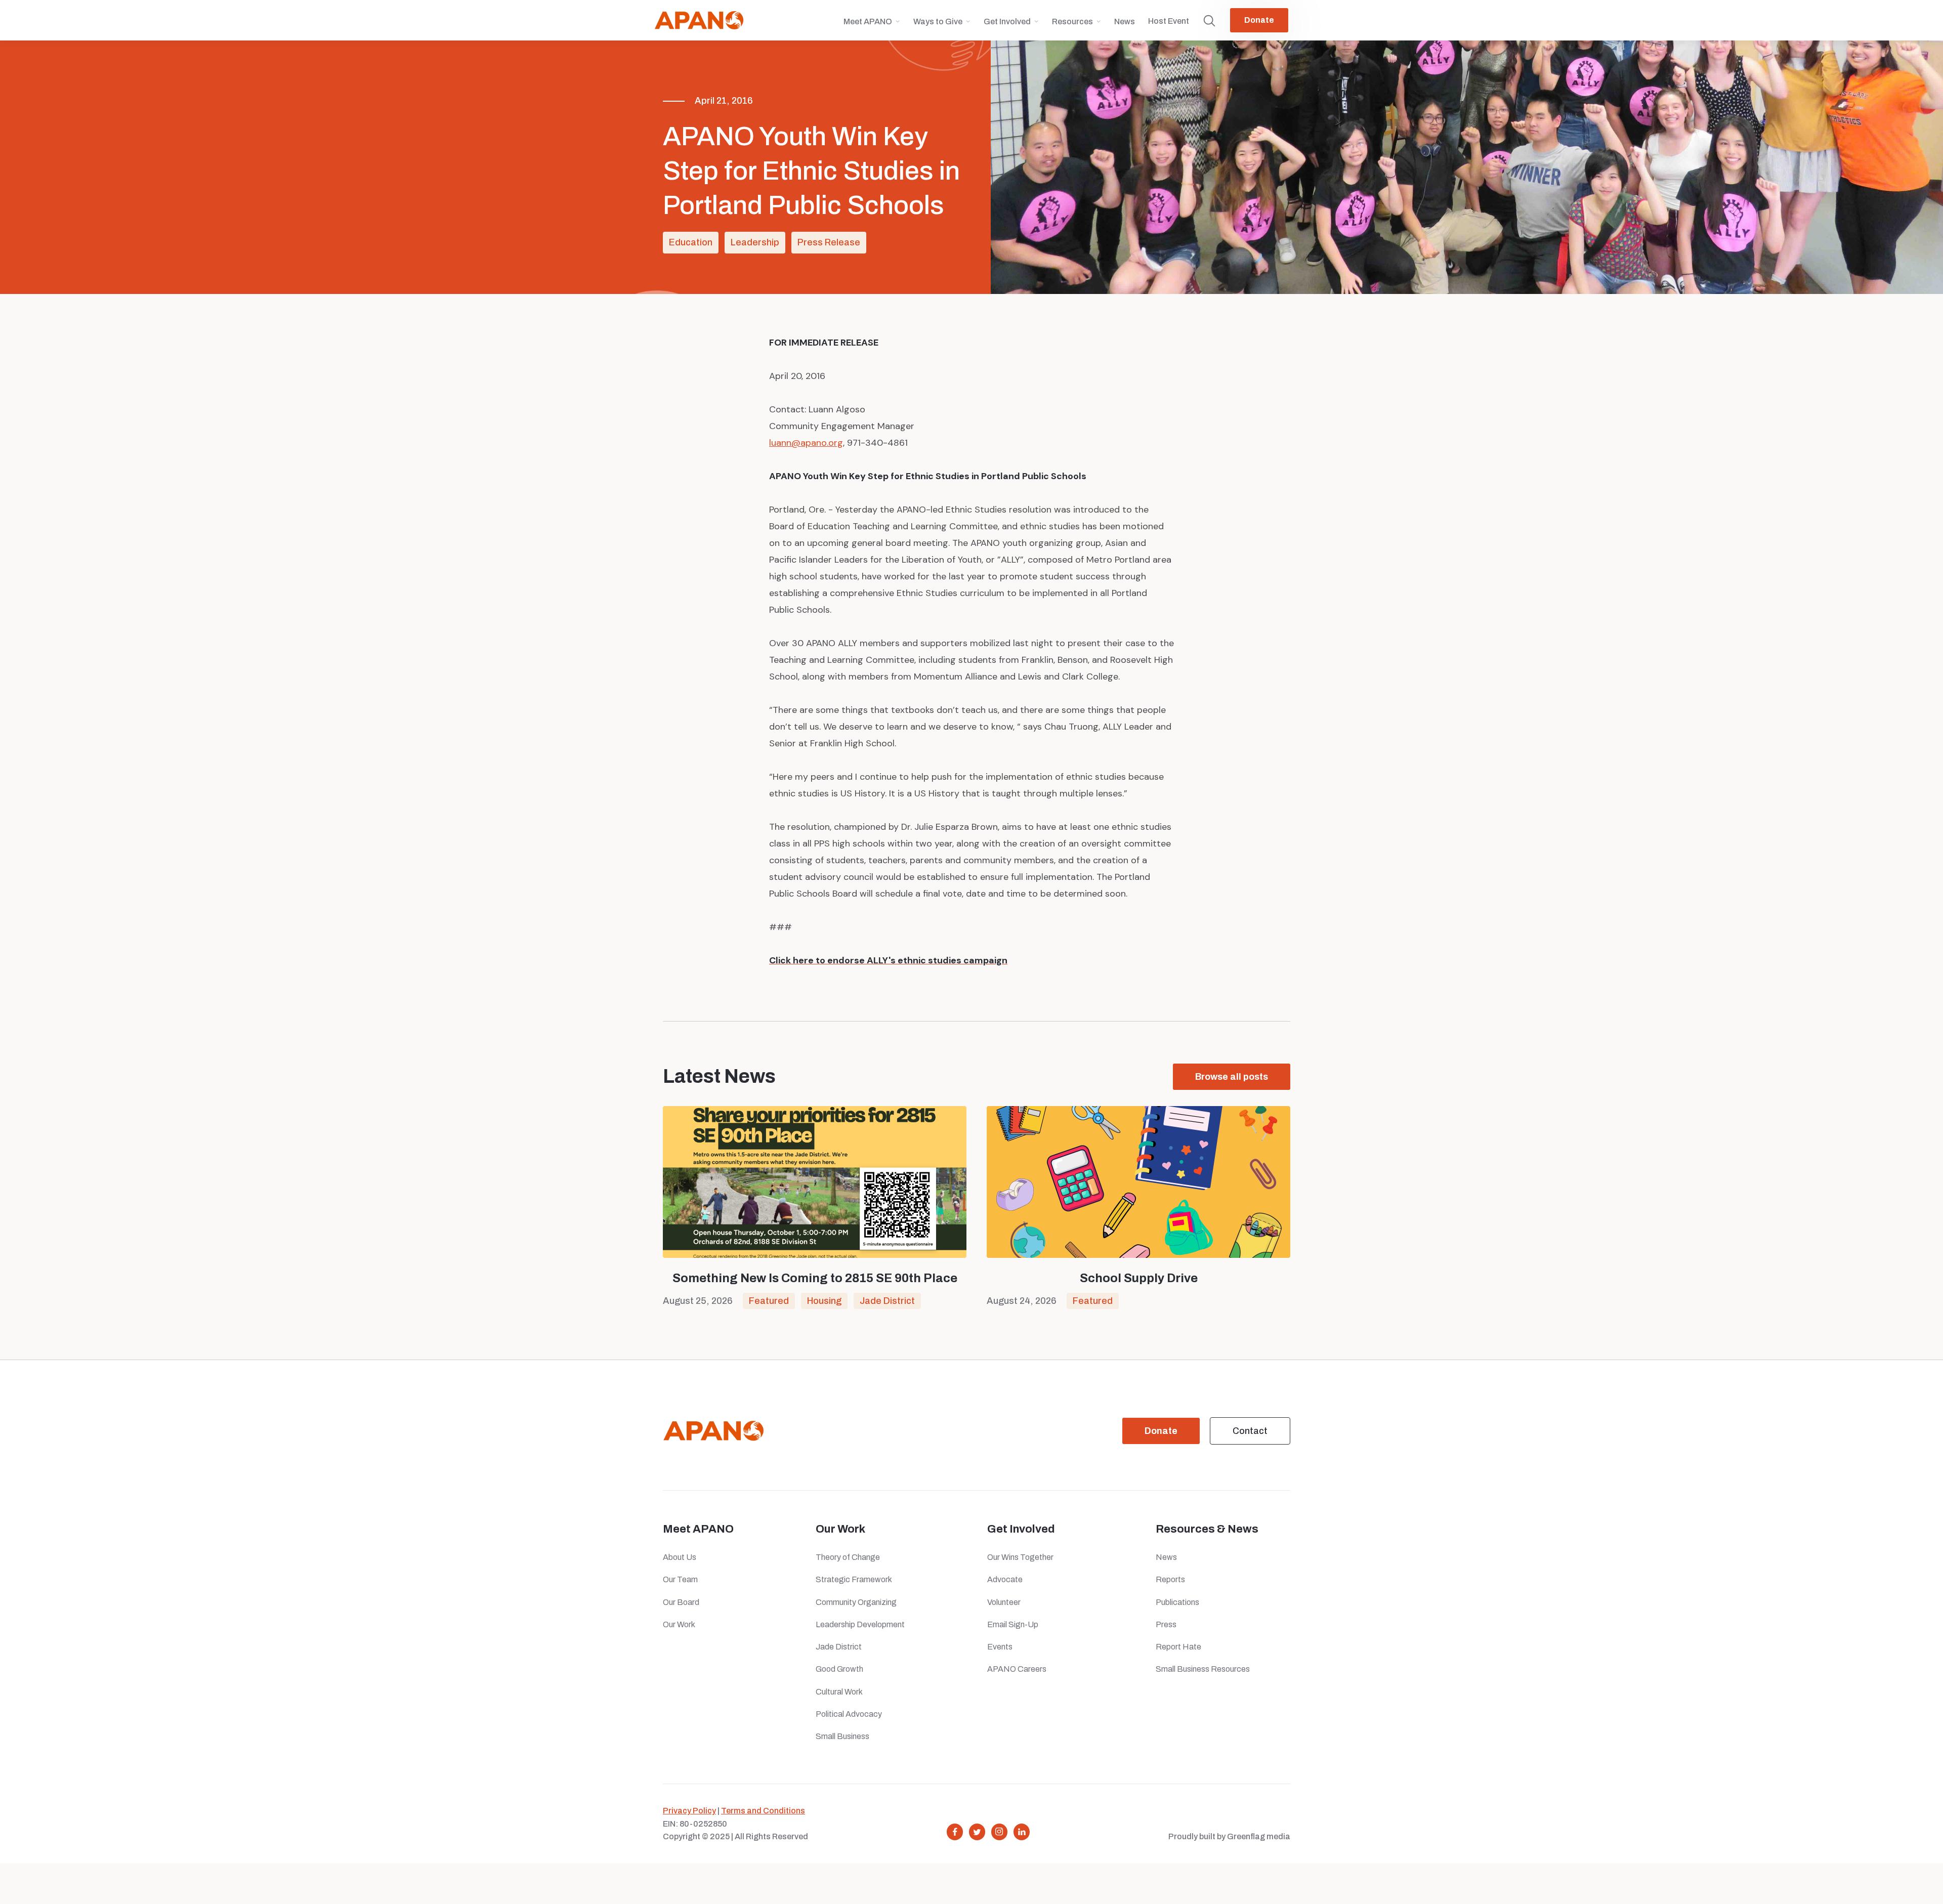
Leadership (755, 242)
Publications (1177, 1602)
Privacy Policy (689, 1811)
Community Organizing (856, 1602)
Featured (769, 1301)
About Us (680, 1557)
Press (1168, 1624)
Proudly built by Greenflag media (1229, 1836)
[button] (872, 26)
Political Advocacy (849, 1714)
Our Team (680, 1579)
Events (1000, 1647)
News (1125, 22)
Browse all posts (1232, 1077)
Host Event (1169, 21)
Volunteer (1004, 1602)
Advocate (1005, 1579)
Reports (1170, 1579)
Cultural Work (839, 1692)
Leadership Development (860, 1624)
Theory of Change (848, 1557)
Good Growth (839, 1669)
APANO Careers (1017, 1669)
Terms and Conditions (763, 1811)
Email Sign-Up (1013, 1624)
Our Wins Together (1020, 1557)
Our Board (681, 1602)
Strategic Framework (854, 1579)
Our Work (679, 1624)
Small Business (842, 1736)
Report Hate (1178, 1647)
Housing (824, 1301)
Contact (1250, 1431)
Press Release (829, 242)
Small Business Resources (1203, 1669)
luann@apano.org (806, 443)
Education (691, 242)
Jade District (887, 1301)
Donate (1259, 20)
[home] (699, 20)
